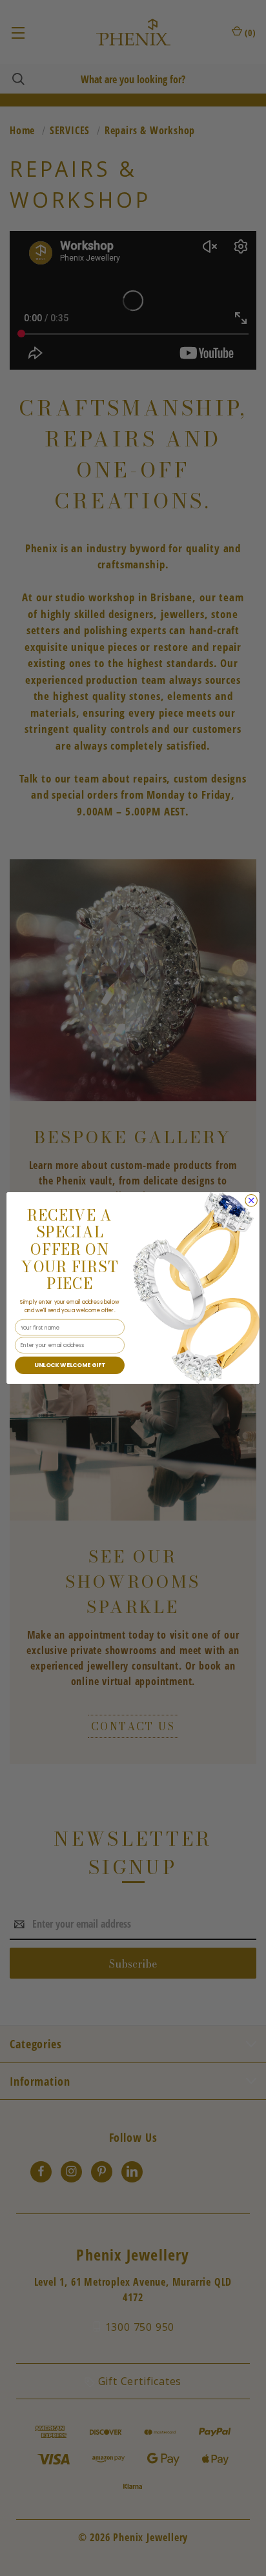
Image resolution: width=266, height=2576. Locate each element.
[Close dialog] (251, 1201)
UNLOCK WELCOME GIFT (70, 1365)
